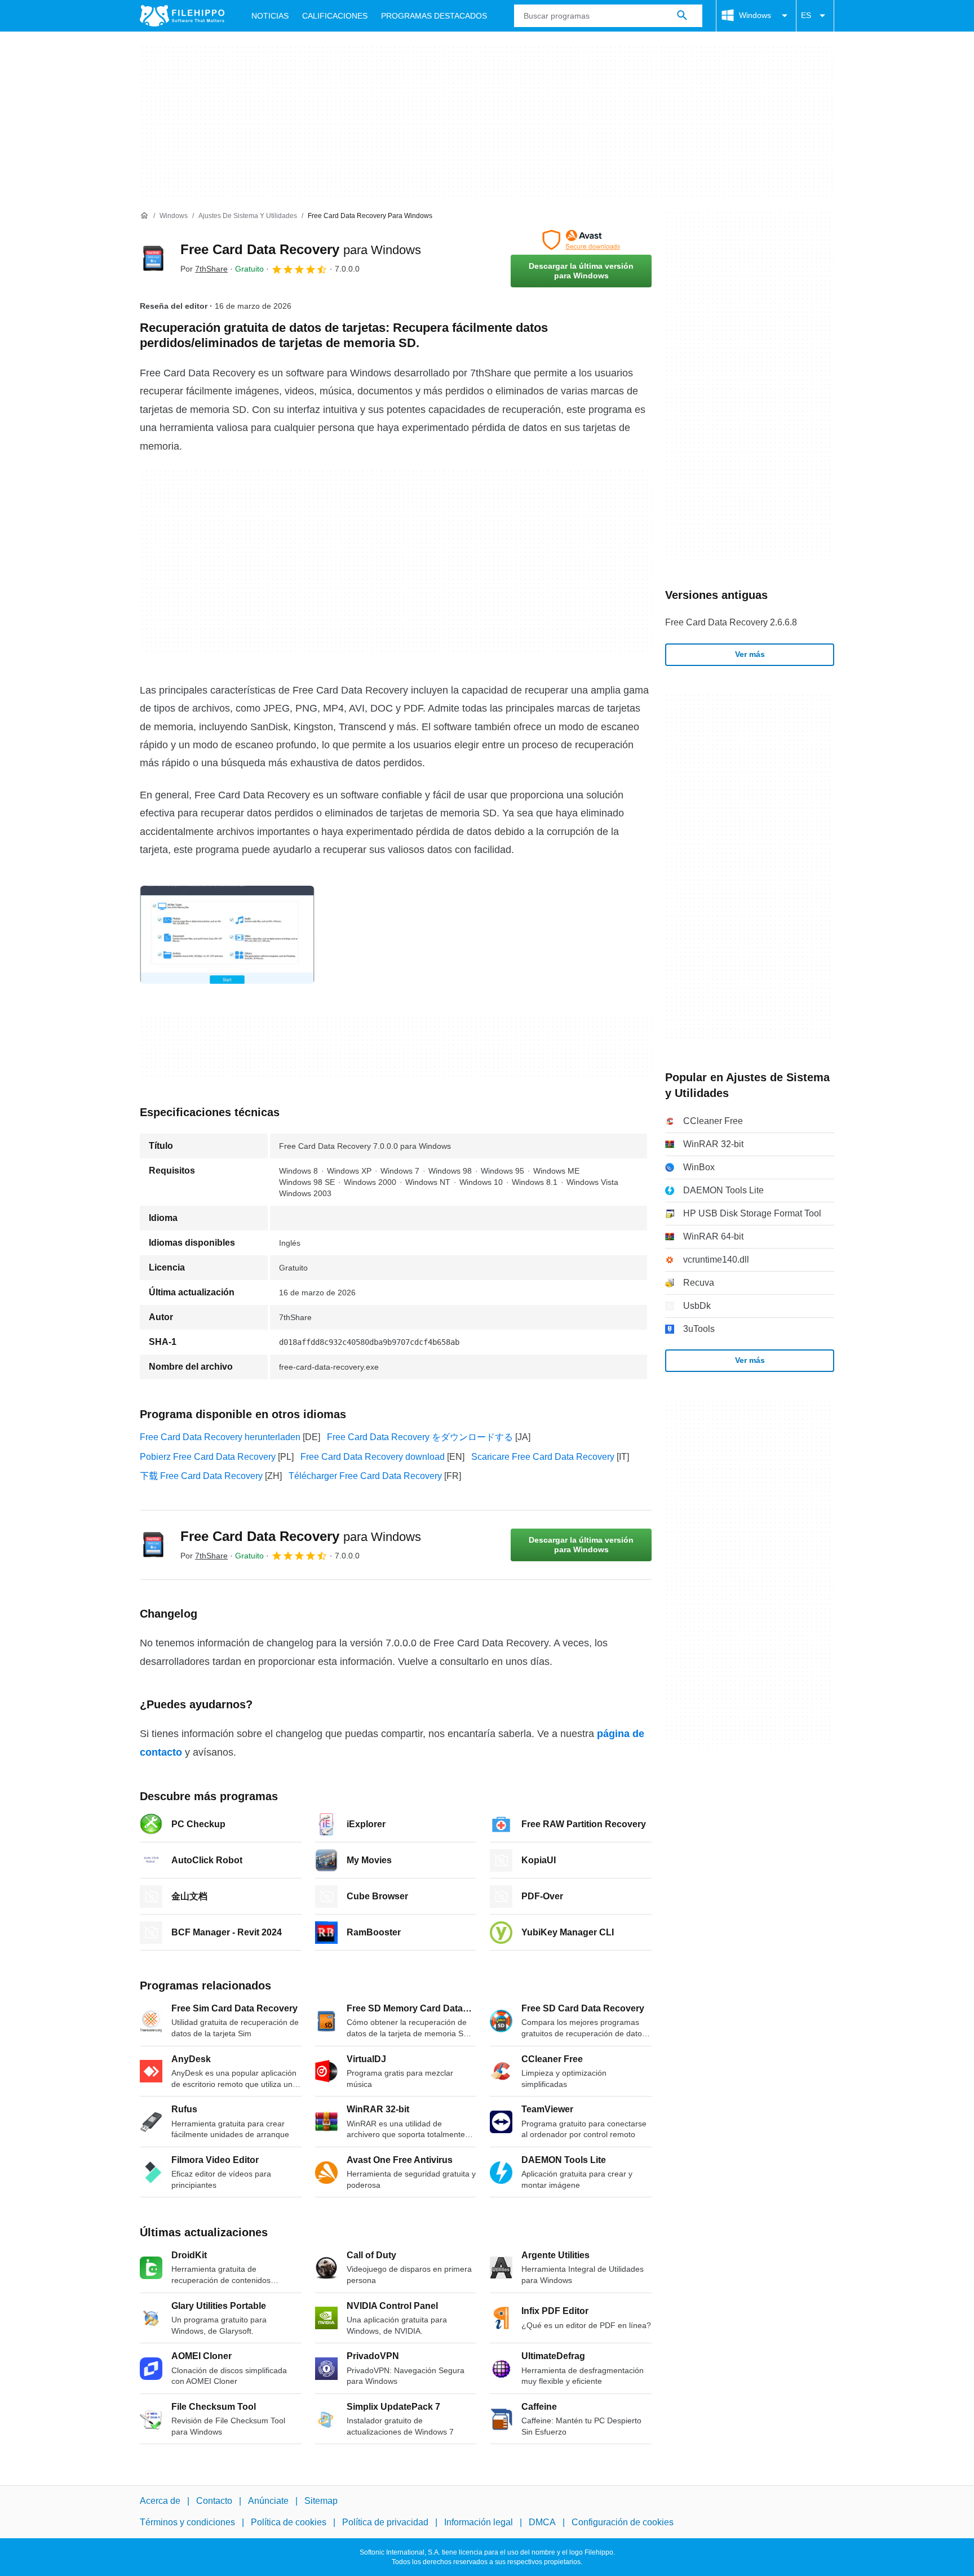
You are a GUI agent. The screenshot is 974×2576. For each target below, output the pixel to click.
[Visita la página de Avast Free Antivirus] (581, 240)
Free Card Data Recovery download (373, 1457)
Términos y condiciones (187, 2522)
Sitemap (321, 2501)
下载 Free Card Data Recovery (201, 1476)
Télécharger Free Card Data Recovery (365, 1476)
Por (204, 269)
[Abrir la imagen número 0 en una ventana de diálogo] (227, 935)
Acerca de (160, 2501)
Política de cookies (289, 2522)
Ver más (750, 654)
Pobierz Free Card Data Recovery (208, 1457)
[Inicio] (144, 216)
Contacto (214, 2501)
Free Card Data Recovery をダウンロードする (420, 1437)
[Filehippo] (182, 16)
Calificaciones (335, 16)
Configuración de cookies (623, 2522)
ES (806, 15)
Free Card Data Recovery (301, 249)
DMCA (542, 2522)
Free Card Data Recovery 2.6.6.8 (731, 622)
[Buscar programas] (682, 16)
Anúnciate (268, 2501)
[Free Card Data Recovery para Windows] (153, 259)
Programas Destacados (434, 16)
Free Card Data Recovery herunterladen (220, 1437)
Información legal (479, 2522)
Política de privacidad (385, 2522)
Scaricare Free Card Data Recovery (543, 1457)
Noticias (270, 16)
